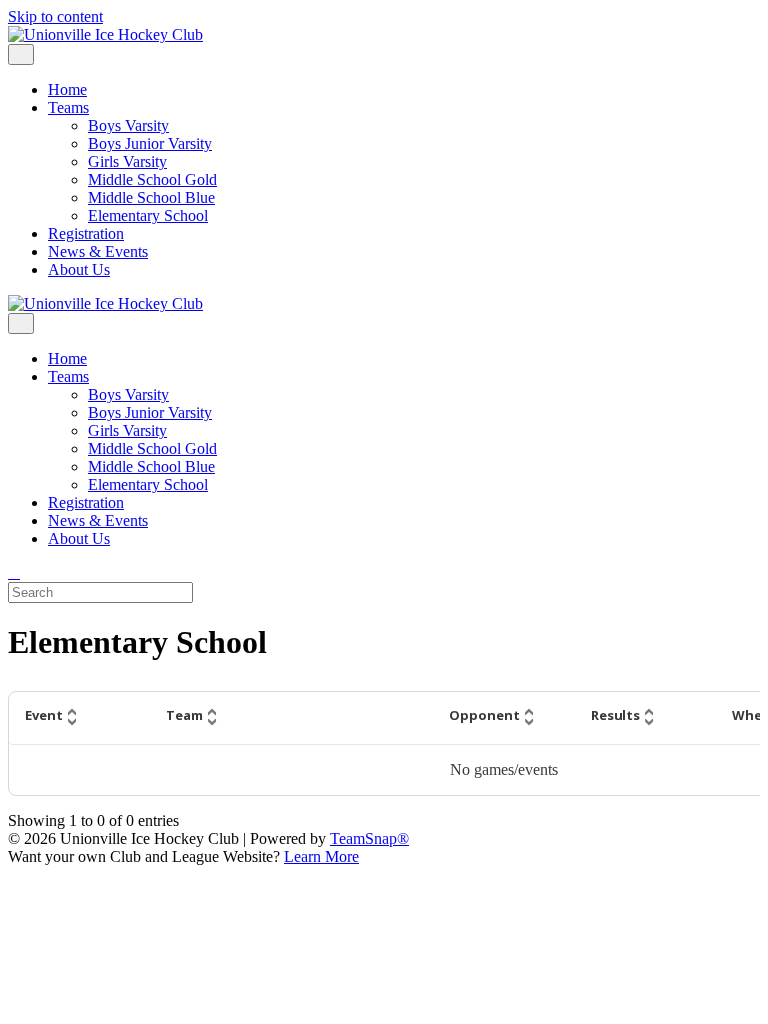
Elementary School (148, 215)
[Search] (14, 572)
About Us (79, 269)
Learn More (321, 856)
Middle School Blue (151, 197)
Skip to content (55, 16)
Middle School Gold (152, 179)
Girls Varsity (127, 161)
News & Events (98, 251)
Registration (86, 233)
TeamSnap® (369, 838)
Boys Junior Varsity (150, 143)
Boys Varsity (128, 125)
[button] (79, 718)
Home (67, 89)
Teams (68, 107)
